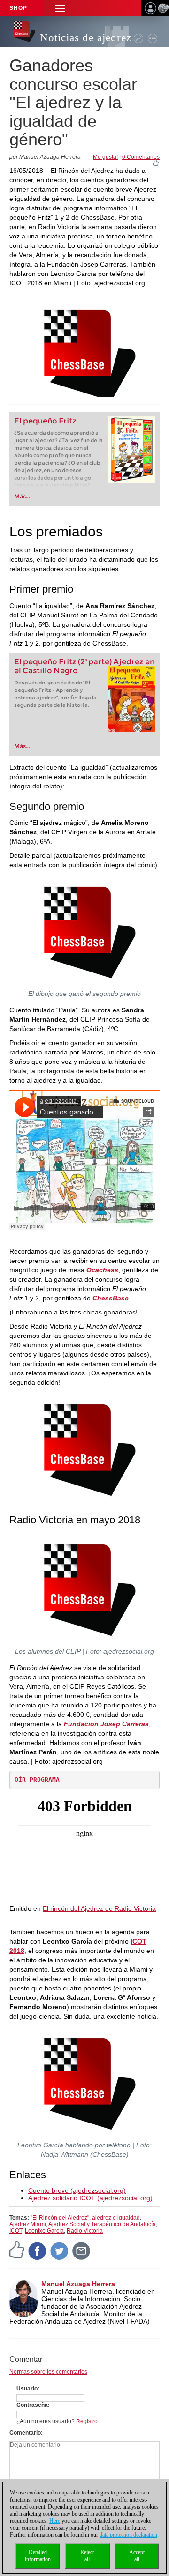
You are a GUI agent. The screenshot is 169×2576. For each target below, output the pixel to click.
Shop (18, 8)
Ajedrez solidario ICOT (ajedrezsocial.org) (90, 2198)
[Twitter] (60, 2250)
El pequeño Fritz (45, 421)
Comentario (25, 2433)
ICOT (16, 2231)
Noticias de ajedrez (86, 38)
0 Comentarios (141, 157)
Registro (87, 2421)
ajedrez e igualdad (116, 2218)
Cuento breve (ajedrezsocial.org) (77, 2190)
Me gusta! (105, 157)
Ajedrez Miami (28, 2224)
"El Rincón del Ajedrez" (60, 2218)
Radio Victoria (85, 2231)
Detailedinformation (38, 2556)
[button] (60, 8)
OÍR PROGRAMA (37, 1779)
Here (55, 2521)
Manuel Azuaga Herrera (78, 2284)
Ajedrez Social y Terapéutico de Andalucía (102, 2224)
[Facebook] (38, 2250)
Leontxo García (44, 2231)
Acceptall (137, 2556)
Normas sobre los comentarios (48, 2372)
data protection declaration (128, 2535)
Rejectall (87, 2556)
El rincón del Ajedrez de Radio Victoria (99, 1908)
